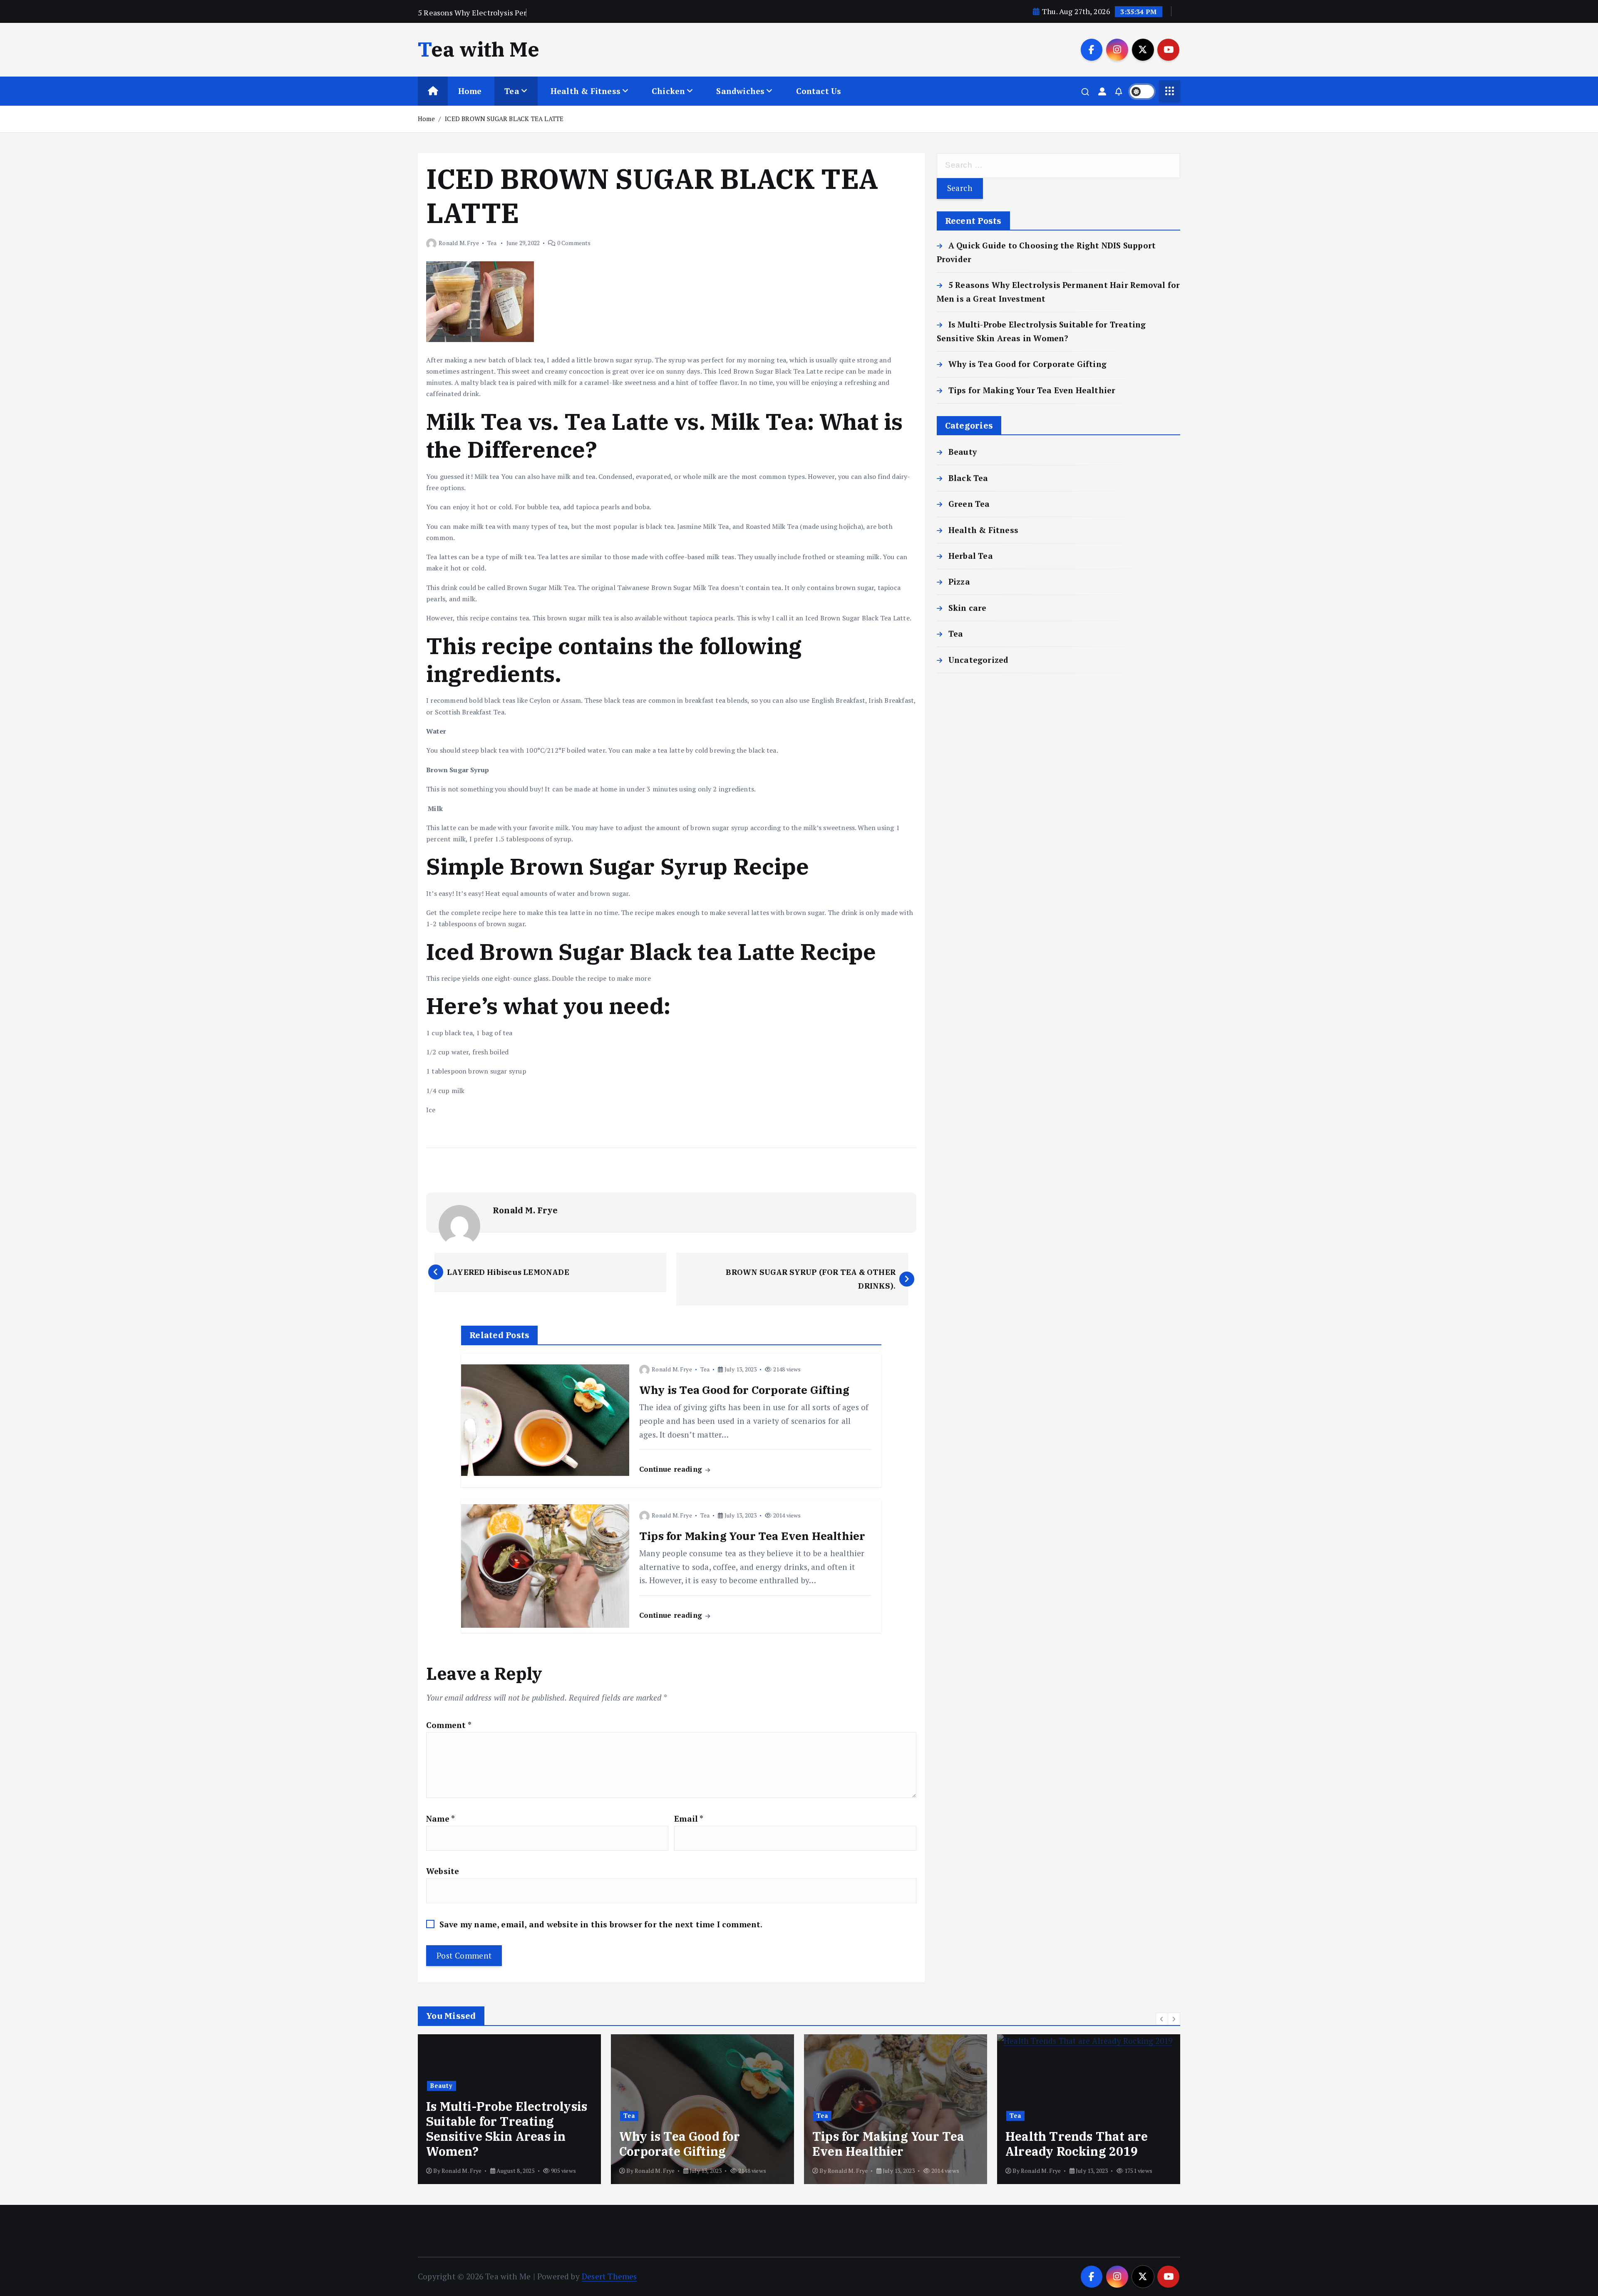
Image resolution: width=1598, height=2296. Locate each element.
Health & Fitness (586, 91)
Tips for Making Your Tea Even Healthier (1032, 390)
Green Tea (969, 504)
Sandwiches (740, 91)
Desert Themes (609, 2276)
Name (440, 1819)
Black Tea (968, 478)
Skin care (968, 608)
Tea (512, 91)
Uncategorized (979, 660)
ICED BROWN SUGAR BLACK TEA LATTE (504, 119)
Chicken (668, 91)
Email (689, 1819)
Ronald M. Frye (459, 243)
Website (443, 1871)
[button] (1162, 2019)
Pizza (959, 581)
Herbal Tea (971, 556)
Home (470, 91)
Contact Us (819, 91)
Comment (449, 1725)
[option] (509, 2109)
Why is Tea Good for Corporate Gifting (1027, 364)
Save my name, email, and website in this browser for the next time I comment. (601, 1924)
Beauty (963, 452)
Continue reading (672, 1469)
